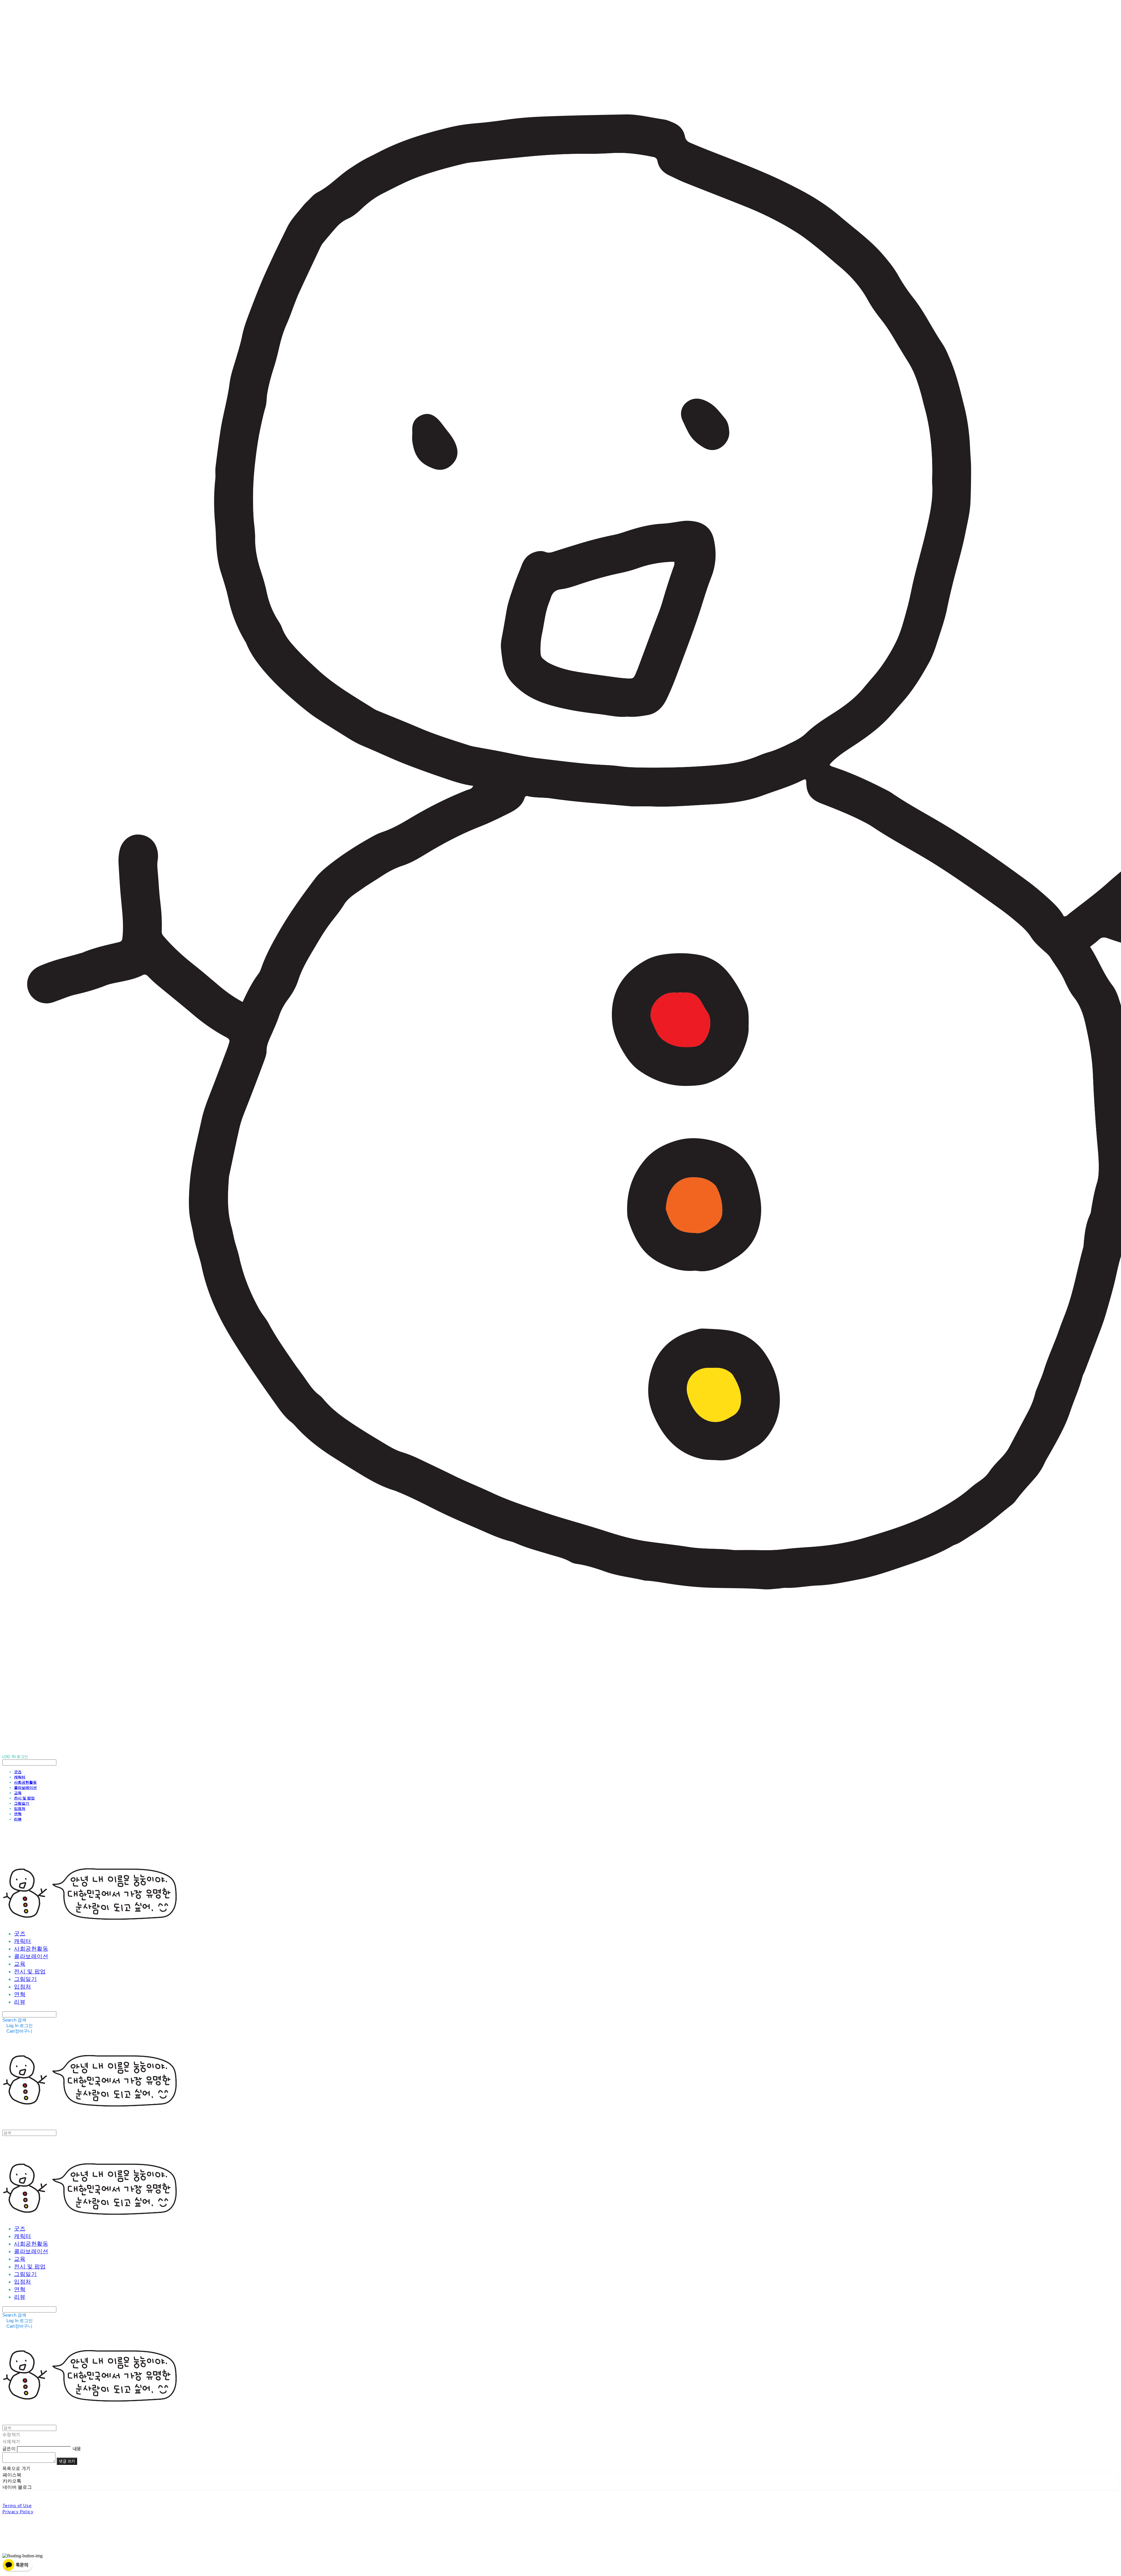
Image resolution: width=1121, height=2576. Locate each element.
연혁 (18, 1814)
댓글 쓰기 (67, 2461)
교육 (18, 1793)
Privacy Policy (18, 2511)
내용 (77, 2448)
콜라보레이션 (25, 1787)
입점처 (20, 1808)
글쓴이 (9, 2448)
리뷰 (18, 1819)
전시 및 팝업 (24, 1798)
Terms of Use (17, 2505)
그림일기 (22, 1803)
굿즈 (18, 1772)
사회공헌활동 (25, 1782)
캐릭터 (20, 1777)
